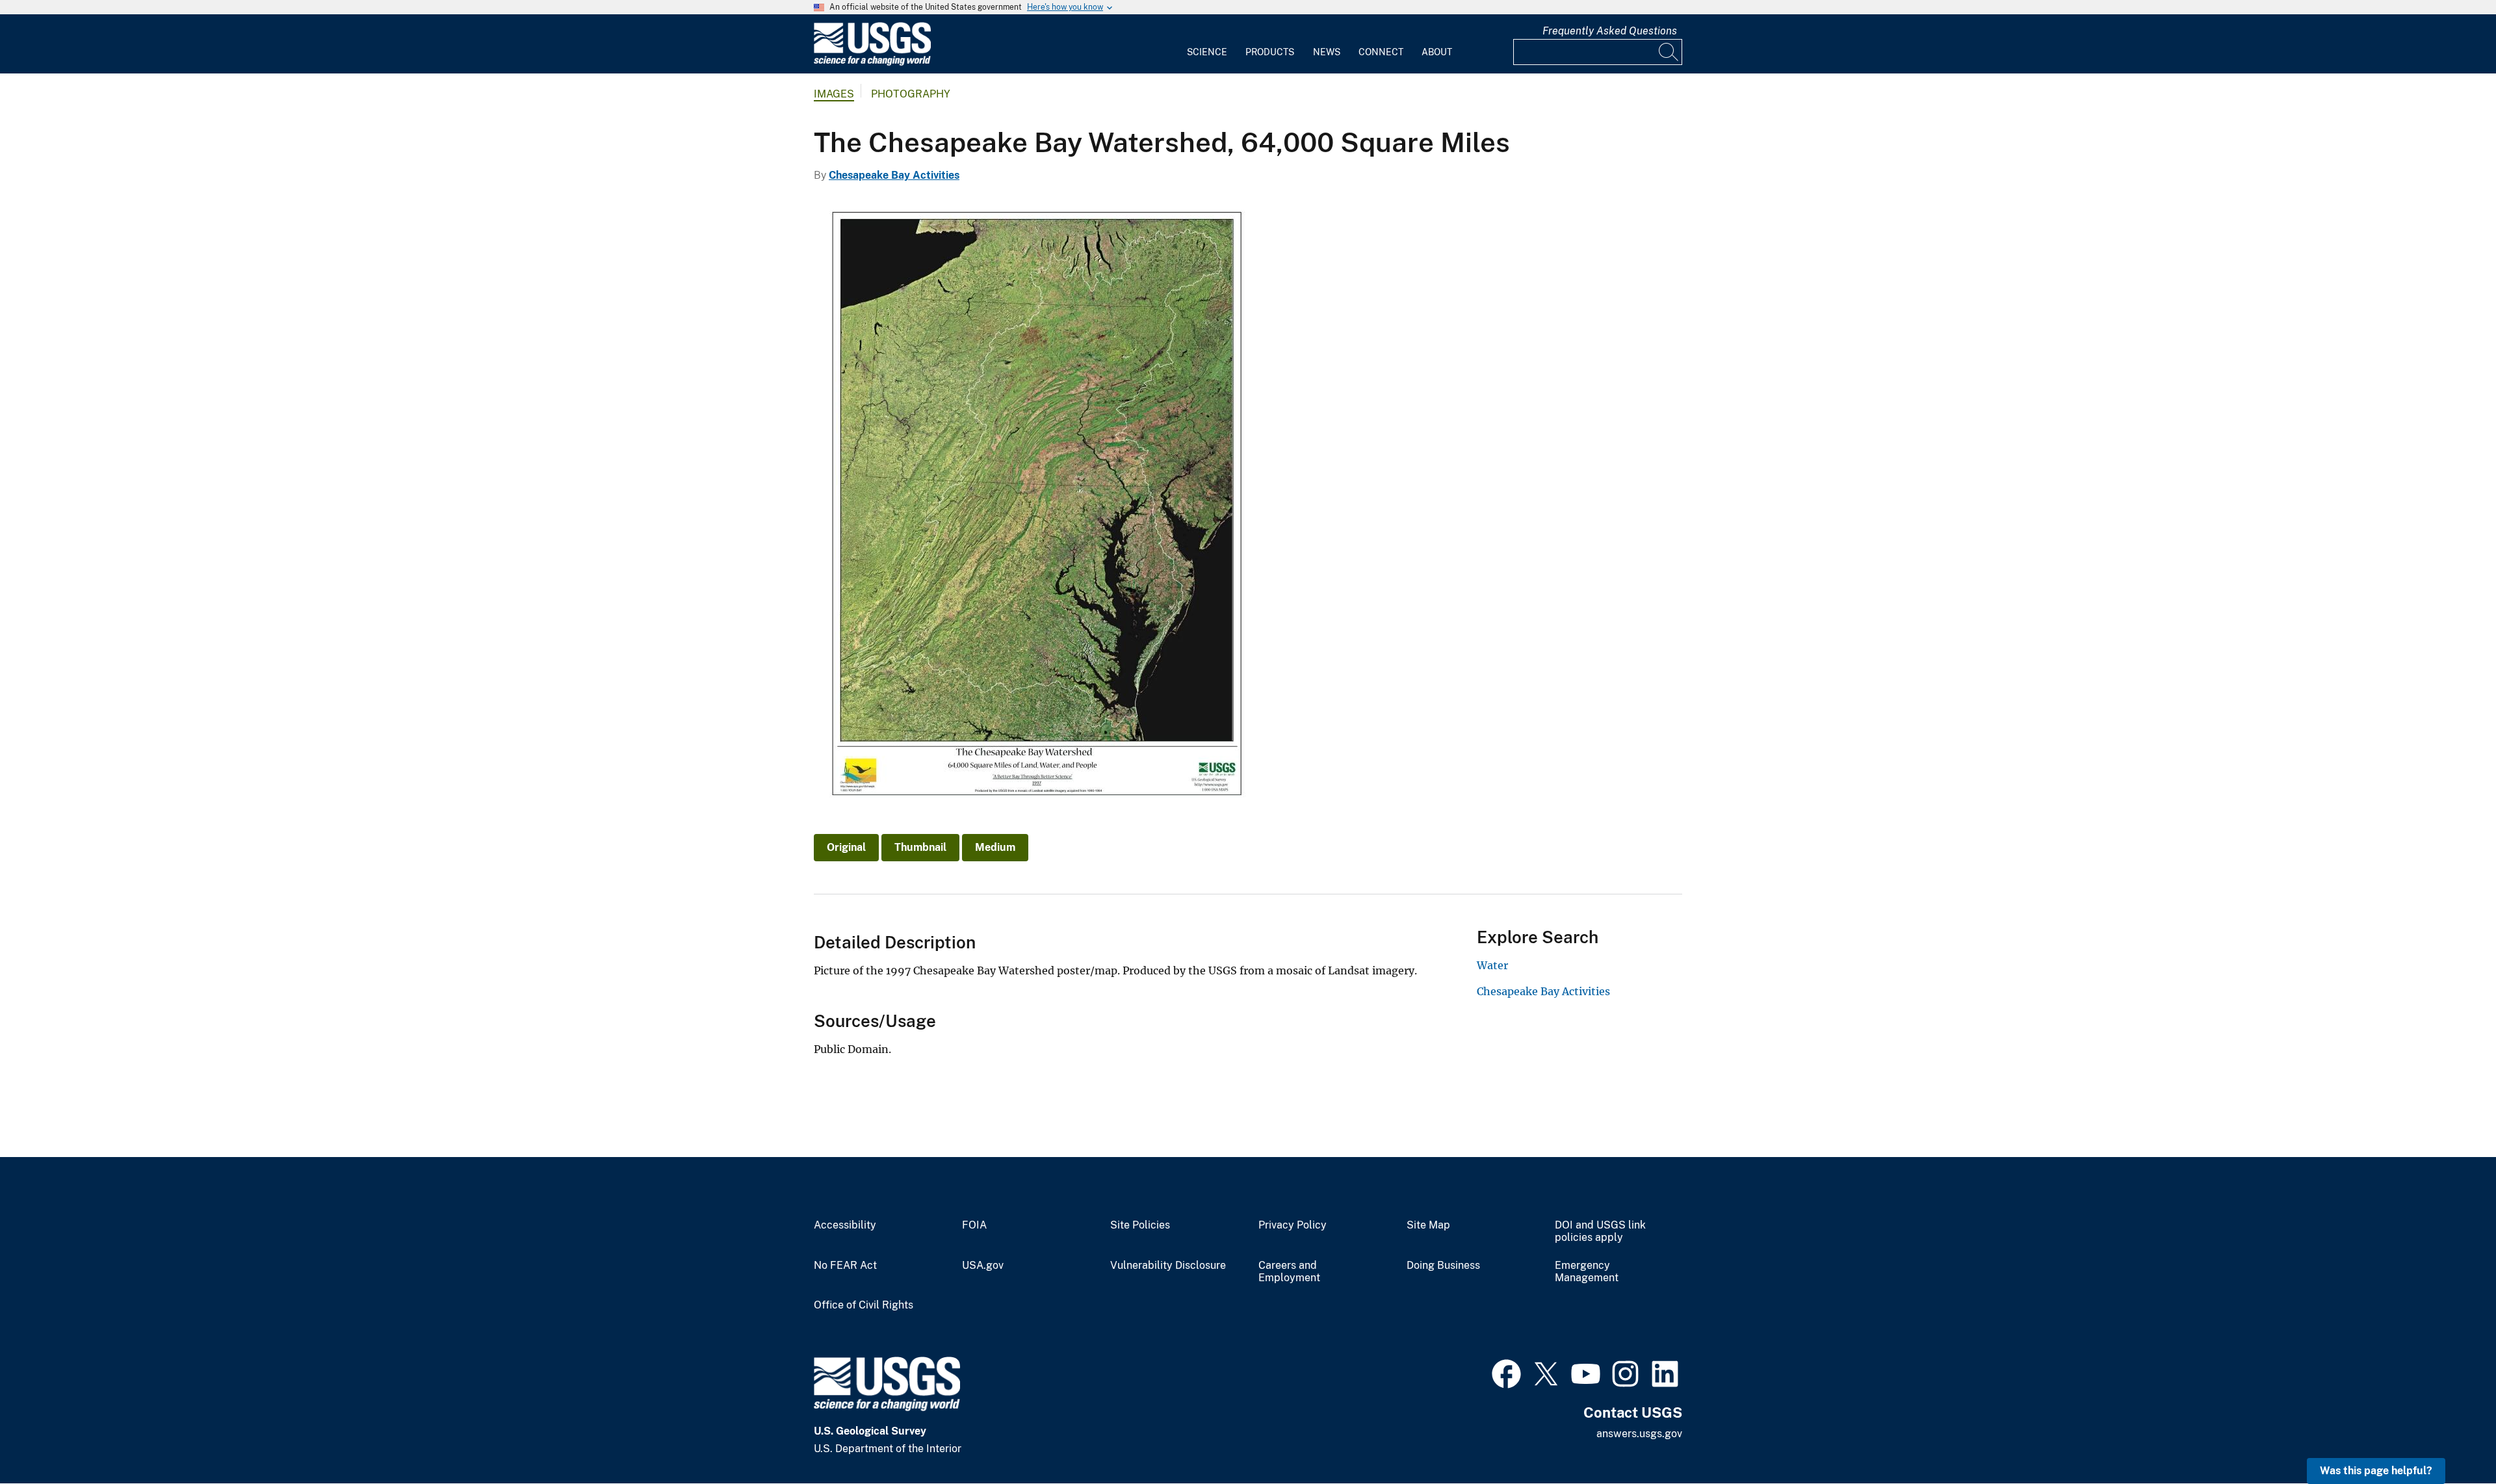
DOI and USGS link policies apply (1600, 1231)
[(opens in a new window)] (1506, 1372)
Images (834, 94)
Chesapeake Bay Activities (894, 175)
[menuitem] (1207, 44)
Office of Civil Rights (864, 1305)
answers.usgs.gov (1639, 1434)
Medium (995, 847)
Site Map (1428, 1225)
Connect (1381, 52)
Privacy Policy (1293, 1225)
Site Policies (1140, 1225)
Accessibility (845, 1225)
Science (1207, 52)
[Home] (872, 63)
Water (1492, 965)
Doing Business (1443, 1266)
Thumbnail (920, 847)
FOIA (974, 1225)
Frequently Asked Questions (1610, 31)
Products (1270, 52)
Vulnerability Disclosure (1168, 1266)
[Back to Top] (2449, 1437)
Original (846, 847)
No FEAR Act (845, 1266)
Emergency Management (1587, 1272)
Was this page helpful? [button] (2376, 1471)
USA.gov (983, 1266)
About (1437, 52)
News (1327, 52)
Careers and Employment (1289, 1272)
